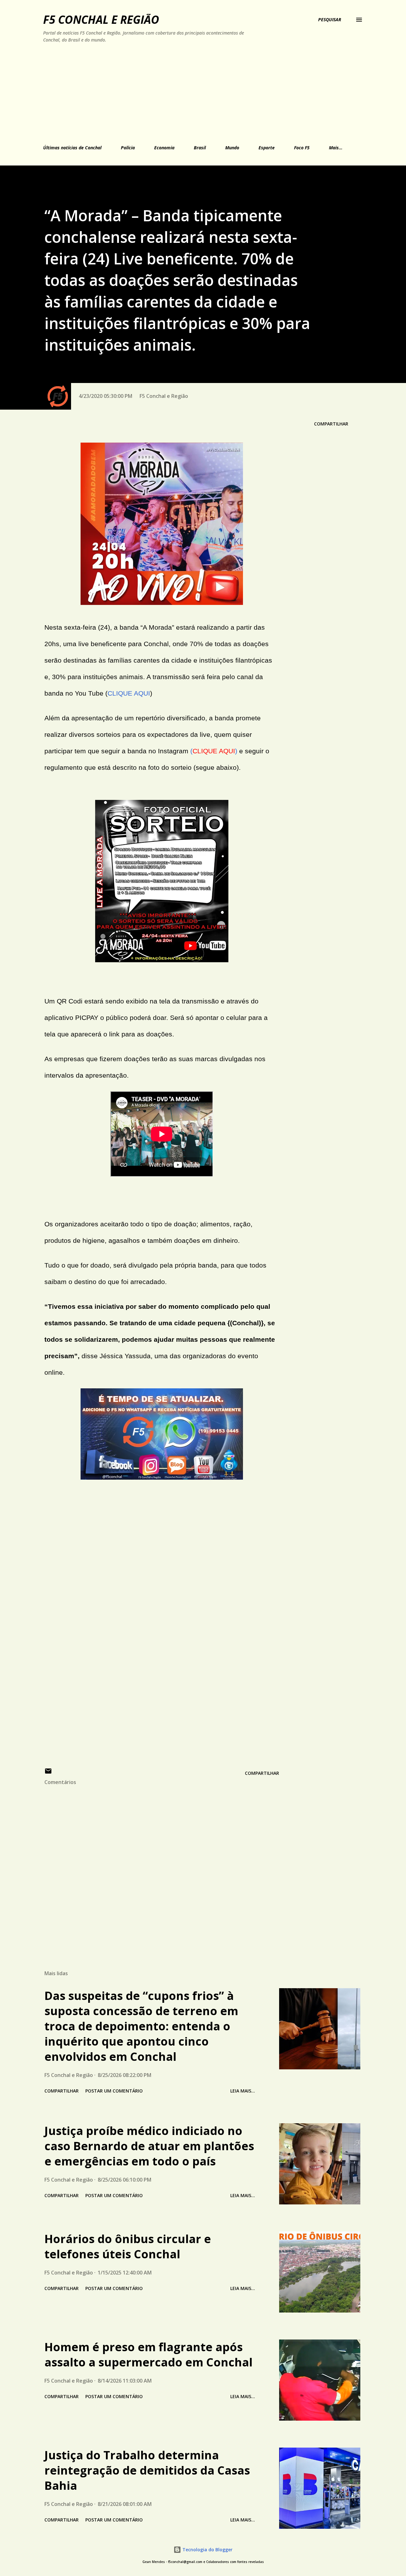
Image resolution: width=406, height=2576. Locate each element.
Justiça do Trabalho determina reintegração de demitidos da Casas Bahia (147, 2470)
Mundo (232, 148)
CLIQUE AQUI (129, 693)
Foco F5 (302, 148)
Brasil (200, 148)
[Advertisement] (174, 93)
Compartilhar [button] (331, 424)
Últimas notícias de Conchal (72, 148)
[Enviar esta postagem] (48, 1773)
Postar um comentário (114, 2091)
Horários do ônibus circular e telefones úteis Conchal (128, 2246)
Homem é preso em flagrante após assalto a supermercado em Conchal (148, 2355)
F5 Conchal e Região (101, 19)
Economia (164, 148)
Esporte (267, 148)
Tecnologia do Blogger (207, 2550)
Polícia (128, 148)
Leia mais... (243, 2091)
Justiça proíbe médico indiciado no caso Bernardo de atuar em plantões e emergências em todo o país (149, 2146)
